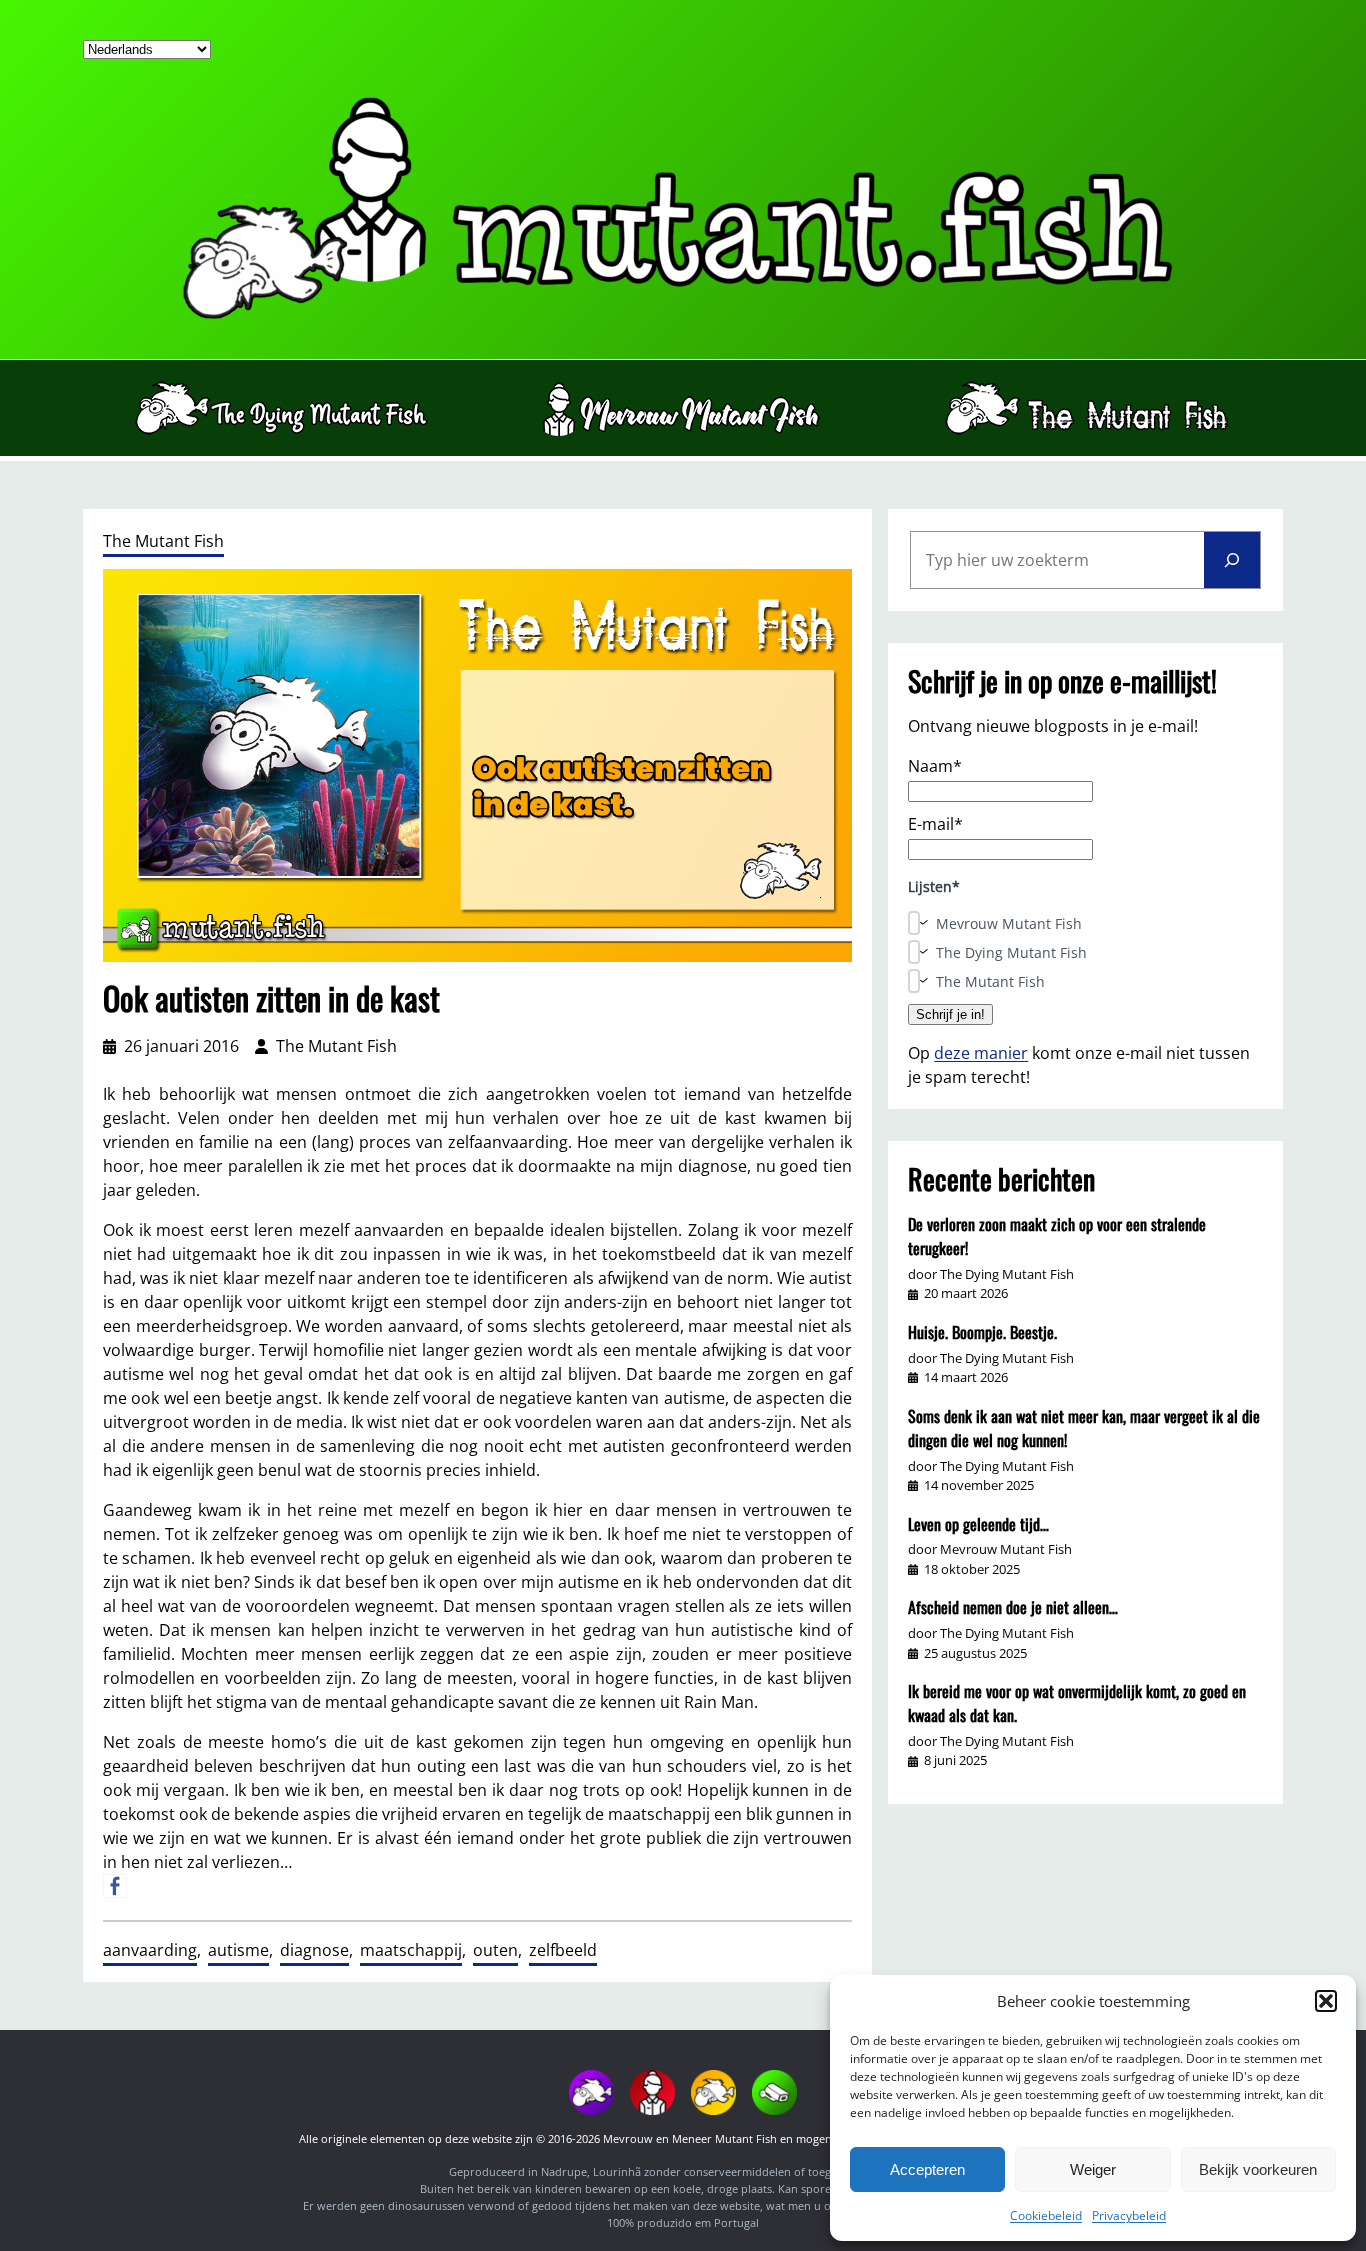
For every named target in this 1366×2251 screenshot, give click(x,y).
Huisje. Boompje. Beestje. (982, 1332)
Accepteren (927, 2169)
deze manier (981, 1053)
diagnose (314, 1950)
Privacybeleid (1129, 2215)
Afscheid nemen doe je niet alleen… (1013, 1607)
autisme (238, 1950)
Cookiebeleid (1046, 2215)
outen (495, 1950)
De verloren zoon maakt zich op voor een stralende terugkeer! (1057, 1236)
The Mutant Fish (163, 541)
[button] (1326, 2001)
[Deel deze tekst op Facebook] (115, 1886)
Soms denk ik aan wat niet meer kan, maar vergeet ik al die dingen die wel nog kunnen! (1084, 1428)
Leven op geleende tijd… (978, 1524)
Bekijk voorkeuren (1258, 2169)
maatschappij (411, 1950)
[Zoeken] (1232, 560)
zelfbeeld (563, 1950)
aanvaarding (150, 1950)
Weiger (1093, 2169)
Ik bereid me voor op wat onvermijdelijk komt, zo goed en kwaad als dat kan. (1077, 1703)
